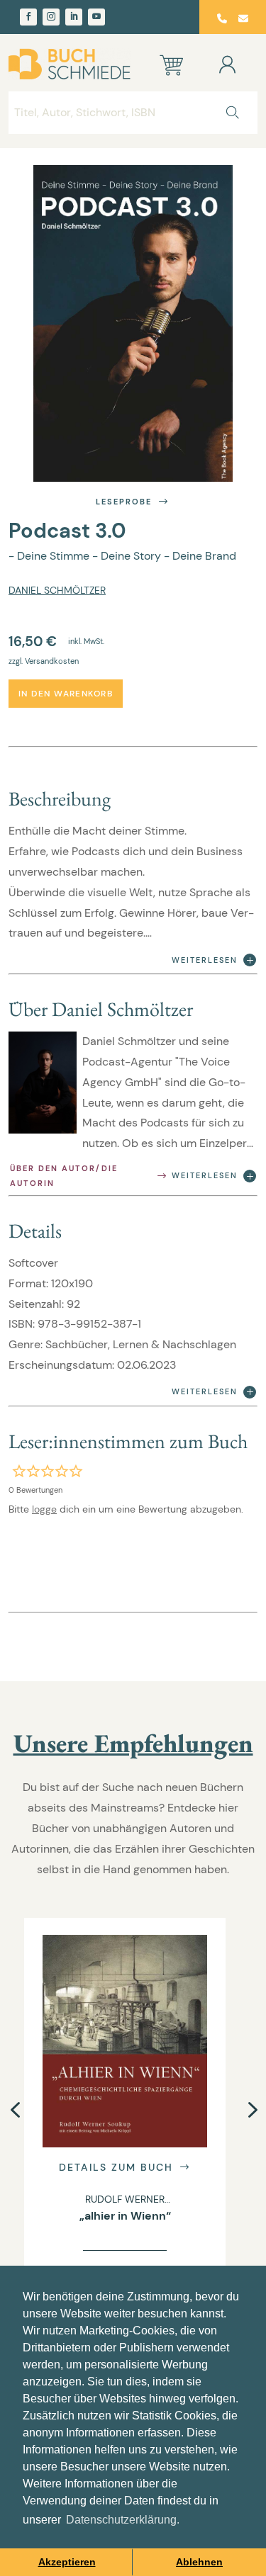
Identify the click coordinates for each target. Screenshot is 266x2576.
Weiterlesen (205, 960)
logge (44, 1509)
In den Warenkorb (66, 694)
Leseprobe (124, 502)
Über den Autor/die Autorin (64, 1176)
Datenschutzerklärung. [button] (123, 2520)
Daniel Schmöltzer (57, 590)
